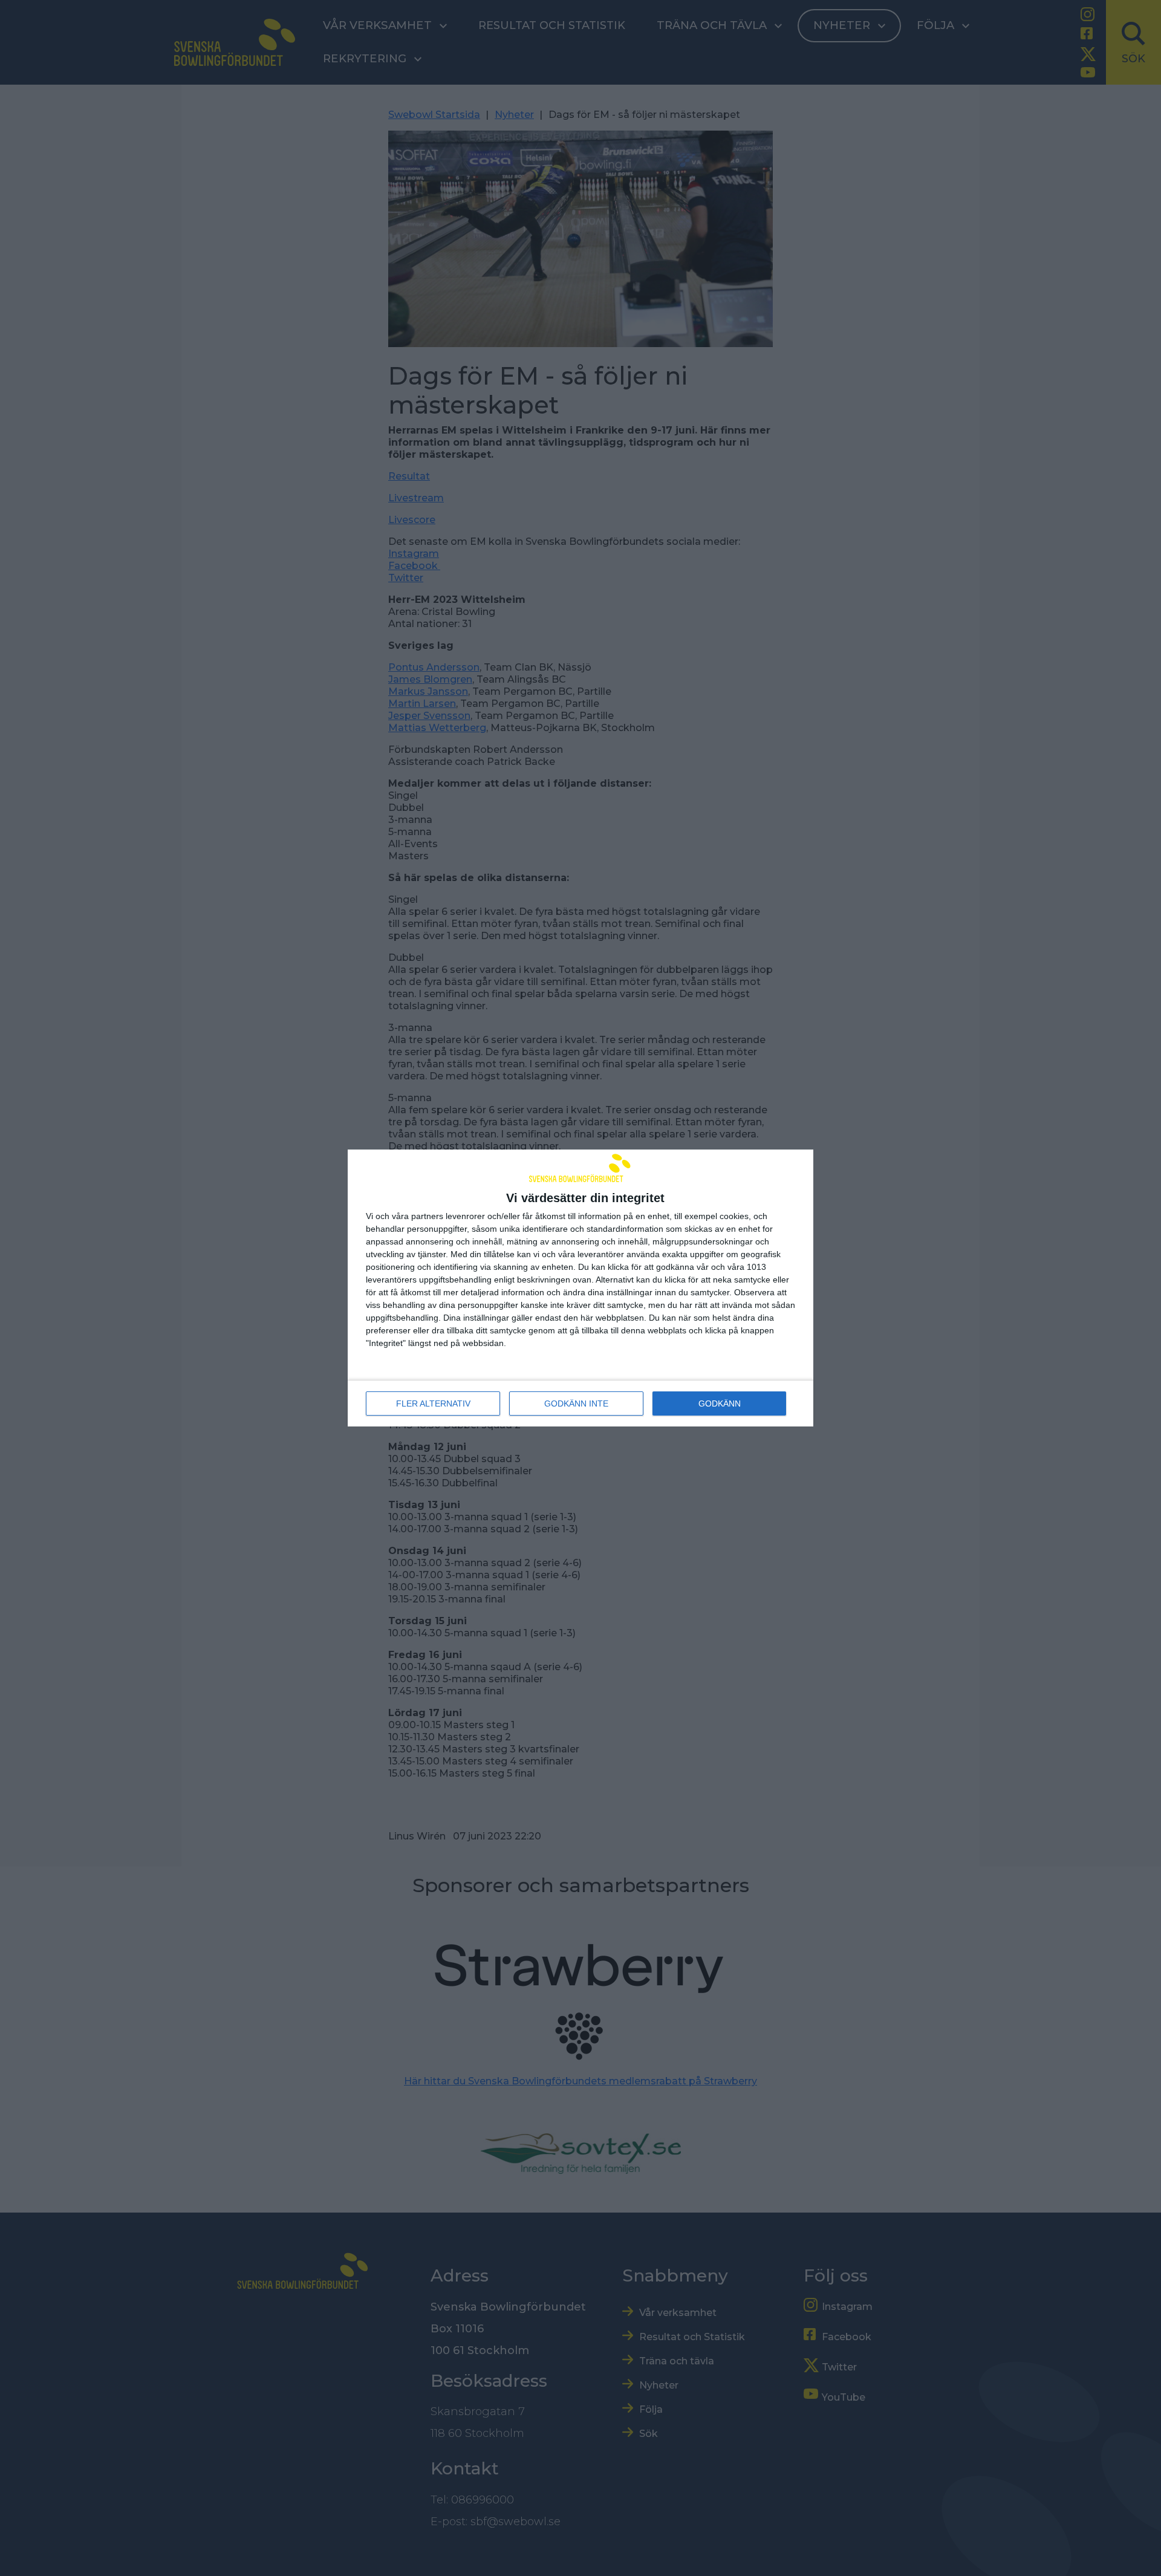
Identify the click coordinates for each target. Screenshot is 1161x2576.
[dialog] (580, 1288)
